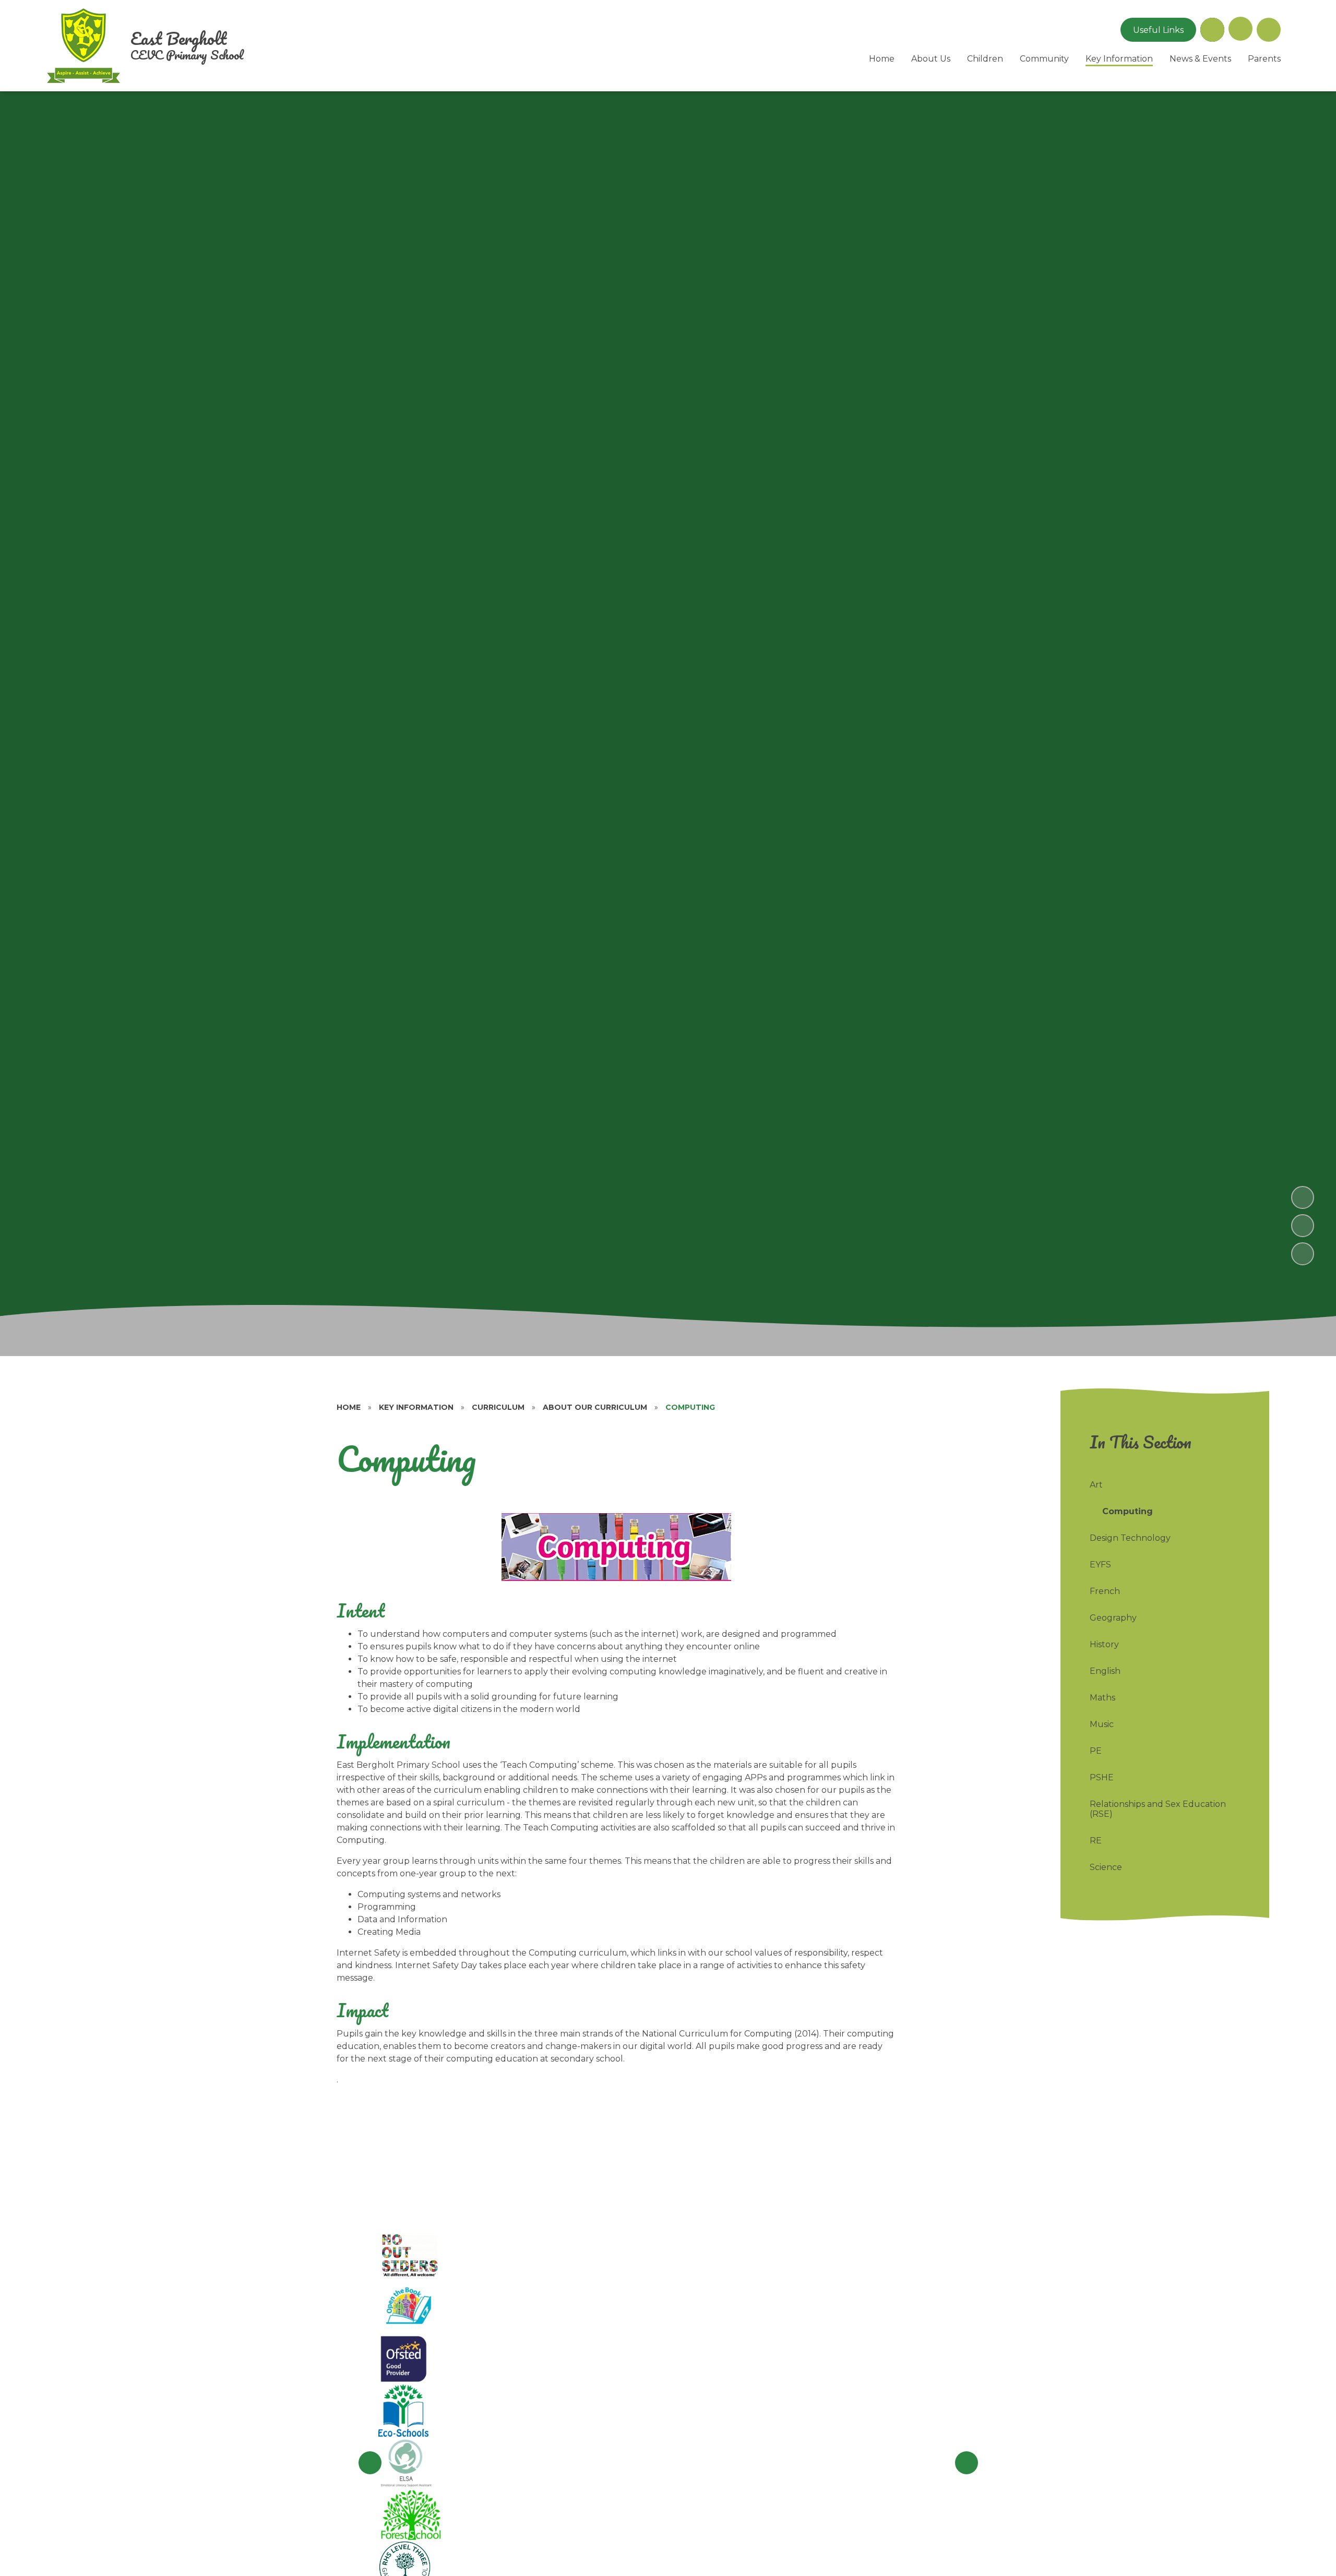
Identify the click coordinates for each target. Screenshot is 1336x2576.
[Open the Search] (1212, 30)
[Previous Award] (370, 2463)
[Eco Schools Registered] (403, 2411)
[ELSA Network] (407, 2463)
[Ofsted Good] (404, 2358)
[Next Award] (967, 2463)
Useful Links (1158, 30)
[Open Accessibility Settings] (1269, 30)
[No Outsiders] (412, 2254)
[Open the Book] (408, 2306)
